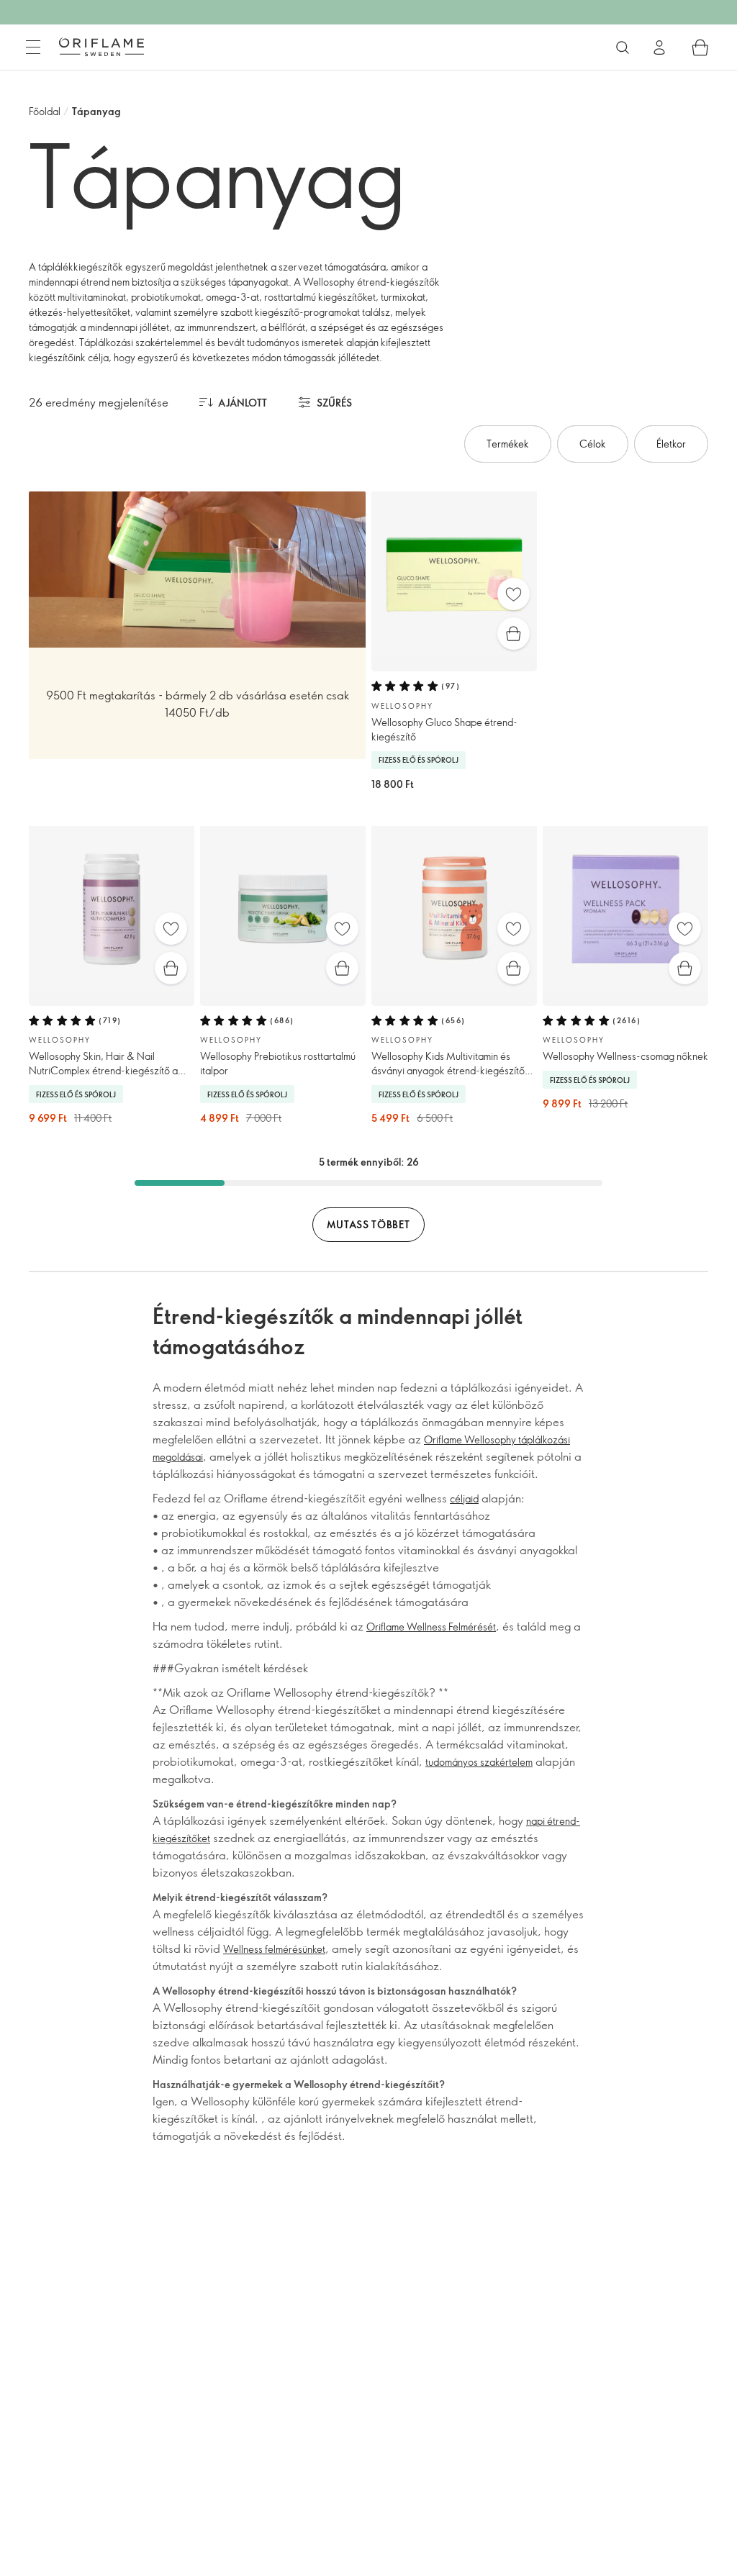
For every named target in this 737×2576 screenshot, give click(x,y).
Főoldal (45, 111)
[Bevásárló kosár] (700, 47)
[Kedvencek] (514, 594)
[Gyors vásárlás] (514, 634)
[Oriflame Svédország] (101, 47)
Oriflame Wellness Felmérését (431, 1627)
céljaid (464, 1498)
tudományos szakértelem (479, 1762)
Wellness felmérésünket (274, 1949)
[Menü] (33, 47)
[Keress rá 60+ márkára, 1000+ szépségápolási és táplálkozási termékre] (623, 47)
